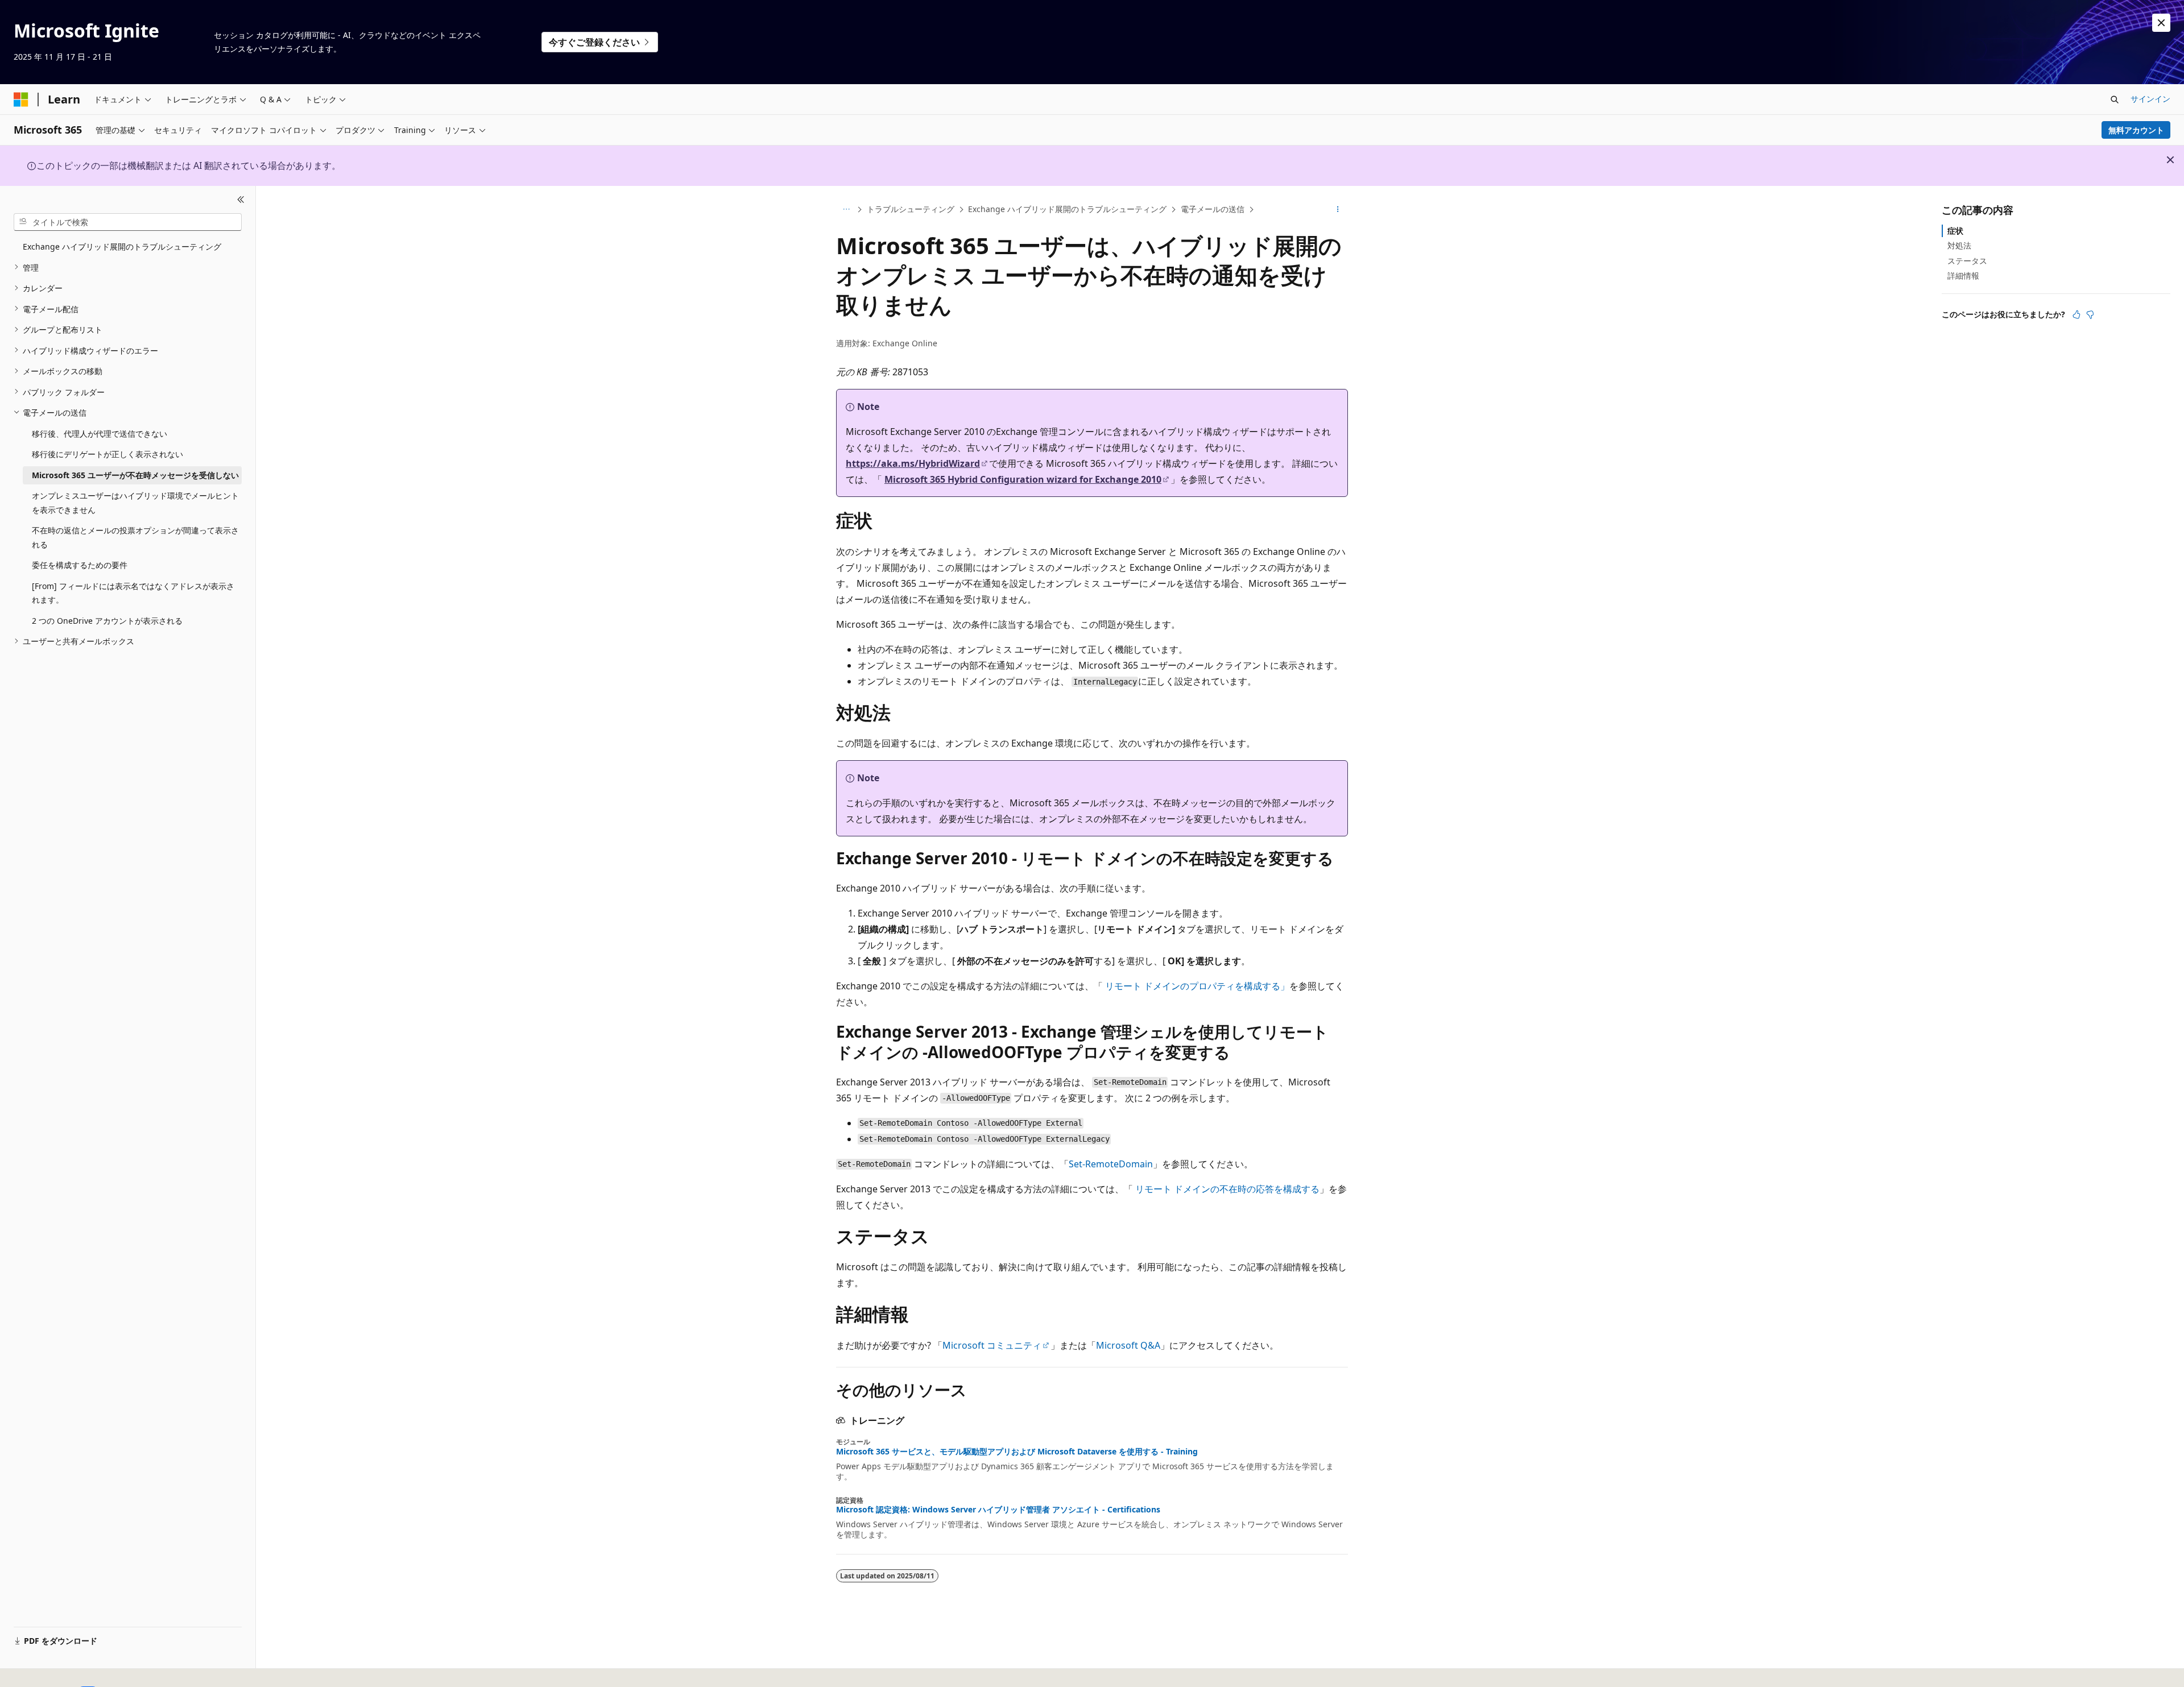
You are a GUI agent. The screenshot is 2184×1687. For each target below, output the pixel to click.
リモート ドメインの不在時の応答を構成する (1227, 1189)
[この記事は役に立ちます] (2077, 314)
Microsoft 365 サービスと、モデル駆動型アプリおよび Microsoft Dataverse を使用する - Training (1017, 1452)
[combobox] (128, 222)
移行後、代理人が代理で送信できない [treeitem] (100, 433)
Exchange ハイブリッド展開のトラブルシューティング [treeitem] (122, 246)
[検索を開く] (2115, 100)
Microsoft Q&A (1128, 1345)
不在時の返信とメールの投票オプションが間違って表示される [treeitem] (135, 537)
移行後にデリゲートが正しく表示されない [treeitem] (107, 454)
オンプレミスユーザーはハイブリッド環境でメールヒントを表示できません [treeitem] (135, 503)
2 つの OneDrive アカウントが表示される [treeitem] (107, 620)
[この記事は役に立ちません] (2090, 314)
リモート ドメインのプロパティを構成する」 (1197, 986)
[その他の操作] (1338, 210)
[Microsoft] (21, 100)
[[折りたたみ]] (241, 200)
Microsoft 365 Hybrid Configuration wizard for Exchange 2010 (1023, 479)
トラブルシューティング (911, 209)
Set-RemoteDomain (1111, 1164)
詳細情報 (1963, 275)
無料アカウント (2136, 130)
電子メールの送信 (1213, 209)
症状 (1955, 231)
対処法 (1959, 245)
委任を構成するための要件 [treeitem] (80, 565)
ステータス (1967, 260)
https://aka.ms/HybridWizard (913, 463)
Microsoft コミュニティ (992, 1345)
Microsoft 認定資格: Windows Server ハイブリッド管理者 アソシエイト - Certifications (998, 1510)
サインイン (2150, 99)
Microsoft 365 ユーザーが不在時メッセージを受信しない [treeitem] (135, 474)
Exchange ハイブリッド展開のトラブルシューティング (1067, 209)
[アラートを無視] (2161, 23)
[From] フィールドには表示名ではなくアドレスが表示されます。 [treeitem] (133, 592)
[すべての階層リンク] (846, 210)
